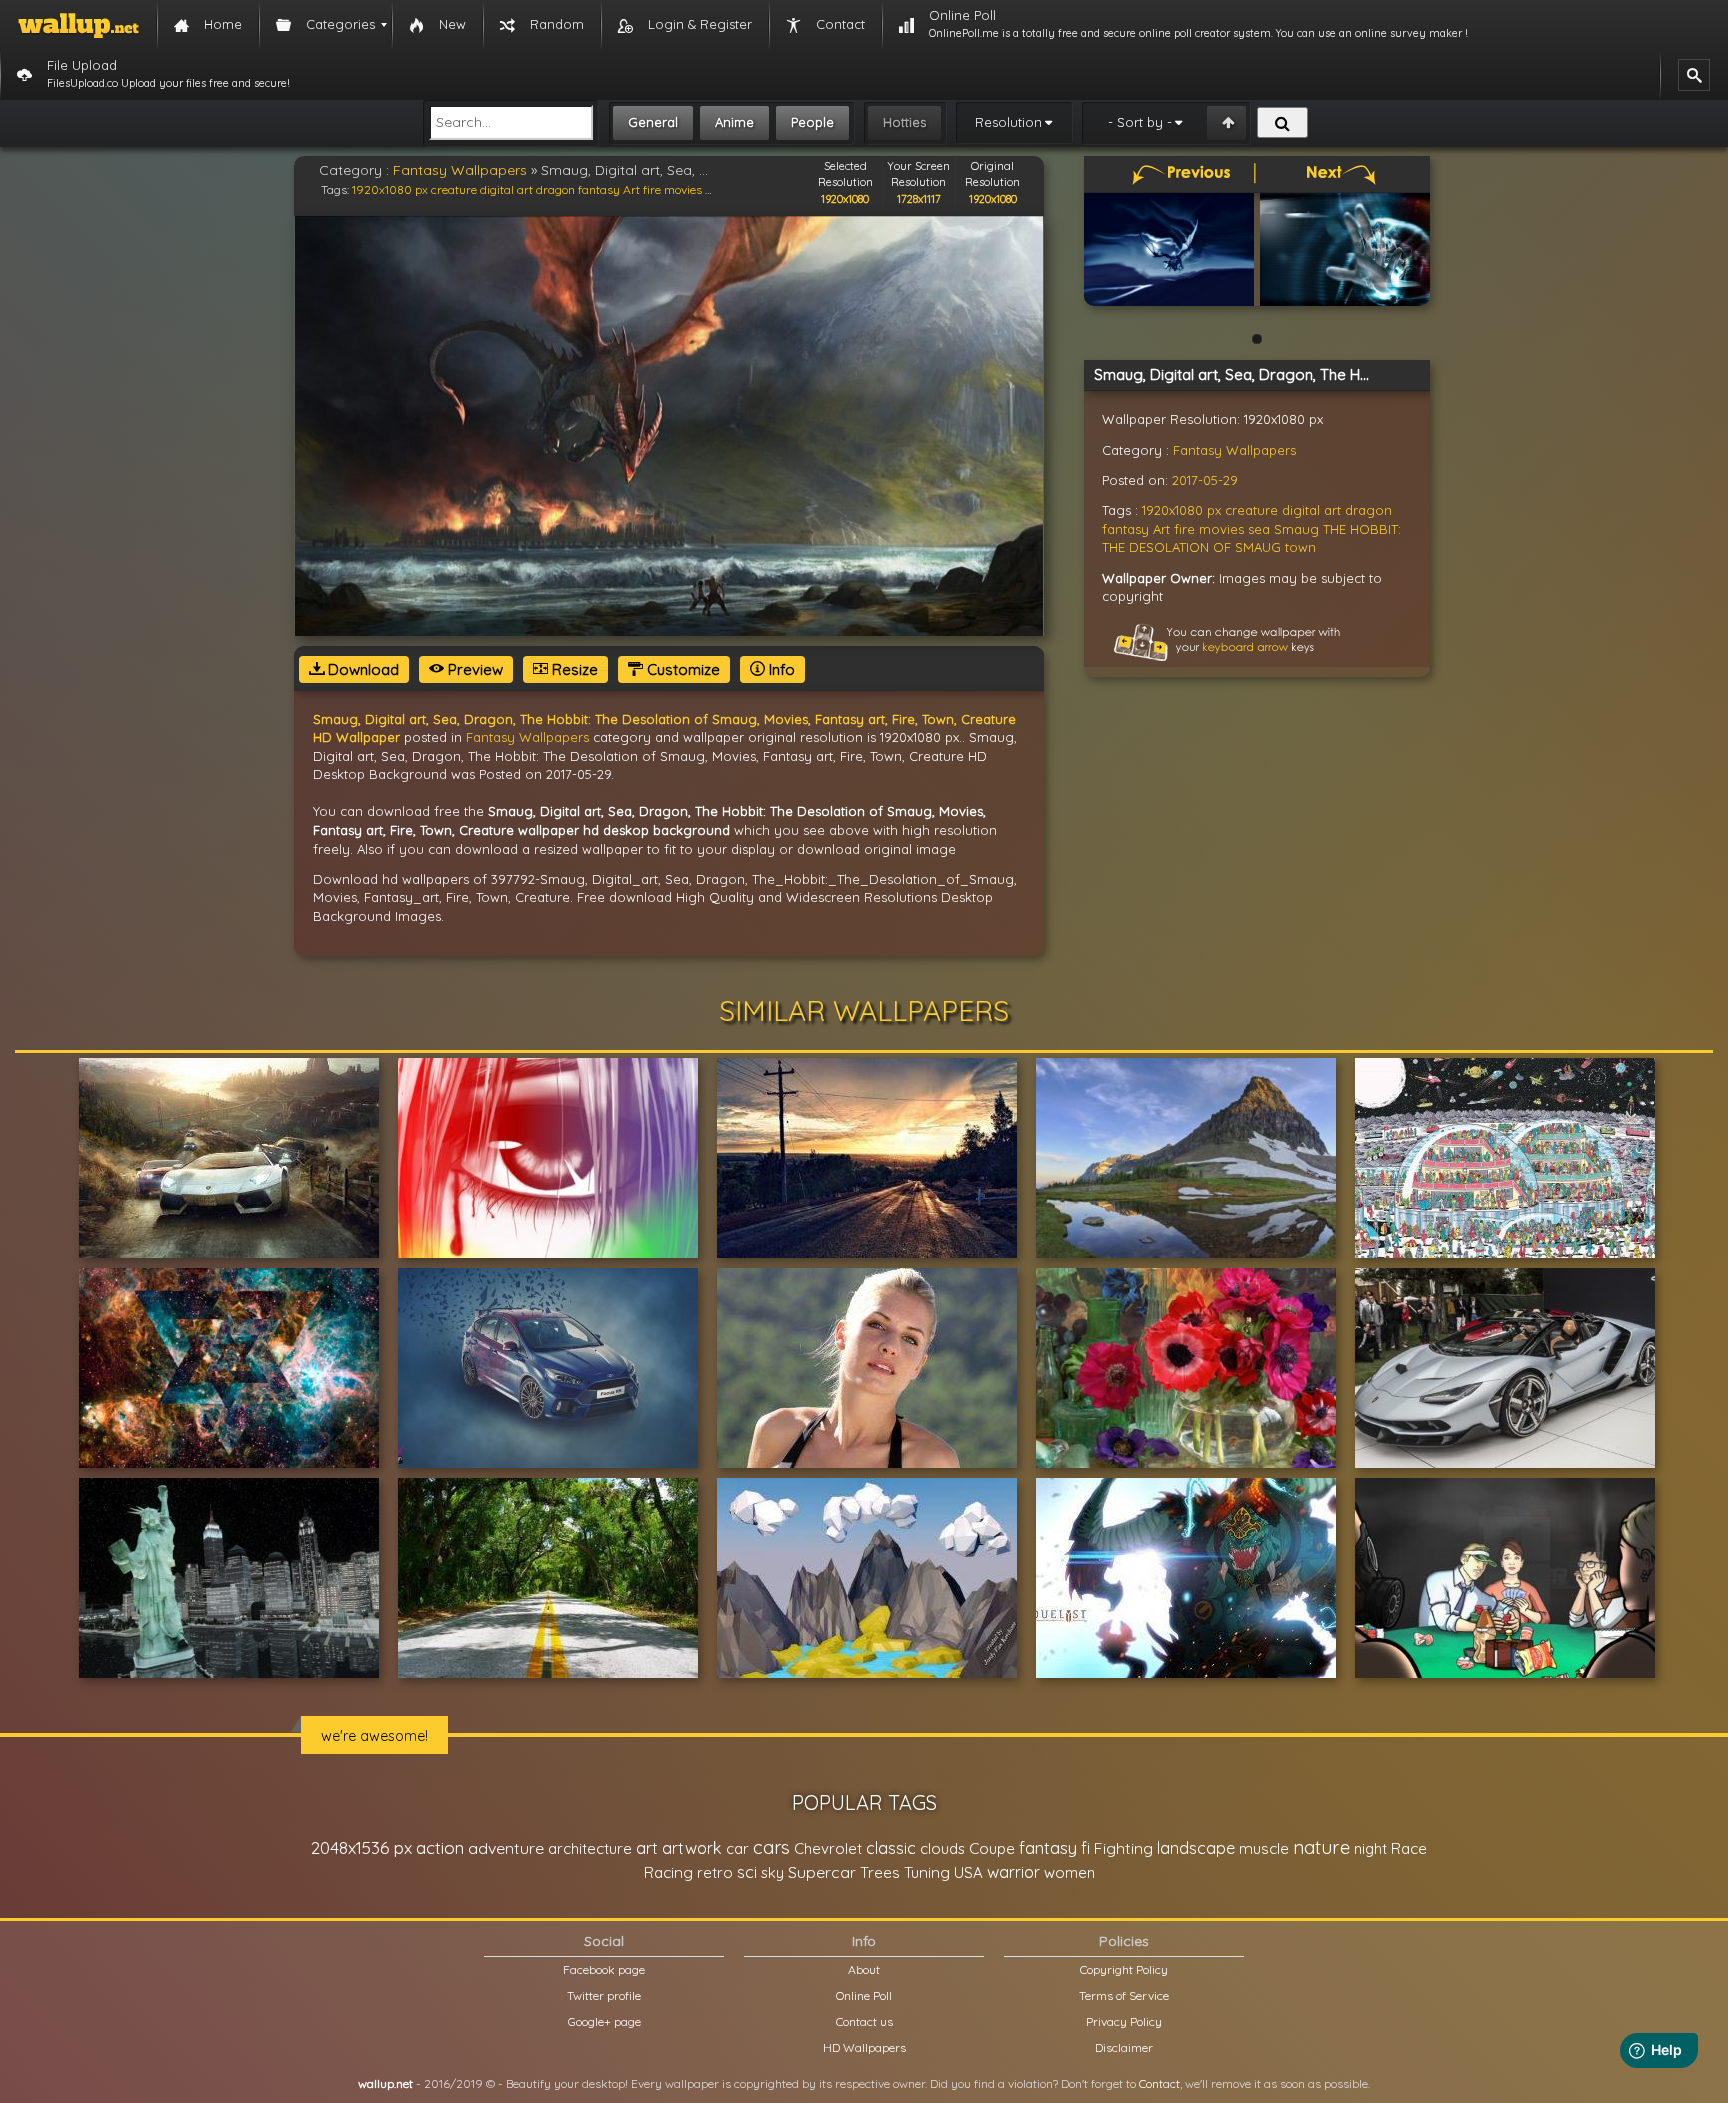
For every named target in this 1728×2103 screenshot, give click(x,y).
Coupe (992, 1848)
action (440, 1847)
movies (683, 189)
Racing (668, 1872)
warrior (1013, 1872)
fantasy (1048, 1847)
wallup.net (385, 2083)
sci (747, 1872)
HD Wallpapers (864, 2047)
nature (1321, 1847)
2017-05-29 (1205, 480)
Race (1409, 1848)
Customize (681, 669)
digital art (506, 189)
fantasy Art (609, 189)
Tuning (927, 1872)
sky (772, 1872)
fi (1085, 1848)
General (653, 122)
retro (715, 1872)
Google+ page (604, 2021)
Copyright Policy (1124, 1969)
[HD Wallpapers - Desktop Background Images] (78, 25)
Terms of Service (1124, 1995)
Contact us (864, 2021)
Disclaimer (1124, 2047)
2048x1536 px (361, 1847)
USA (968, 1872)
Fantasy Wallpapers (460, 170)
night (1370, 1848)
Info (780, 669)
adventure (506, 1848)
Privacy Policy (1124, 2021)
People (812, 122)
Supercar (822, 1872)
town (1300, 547)
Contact (1159, 2083)
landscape (1196, 1848)
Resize (573, 669)
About (864, 1969)
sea (1259, 529)
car (737, 1848)
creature (454, 189)
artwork (692, 1848)
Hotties (904, 122)
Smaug (1296, 529)
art (647, 1847)
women (1069, 1872)
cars (771, 1847)
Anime (734, 122)
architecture (590, 1848)
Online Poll (864, 1995)
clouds (942, 1848)
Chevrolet (828, 1848)
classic (891, 1847)
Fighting (1123, 1848)
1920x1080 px (390, 189)
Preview (473, 669)
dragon (555, 189)
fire (652, 189)
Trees (880, 1872)
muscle (1264, 1848)
